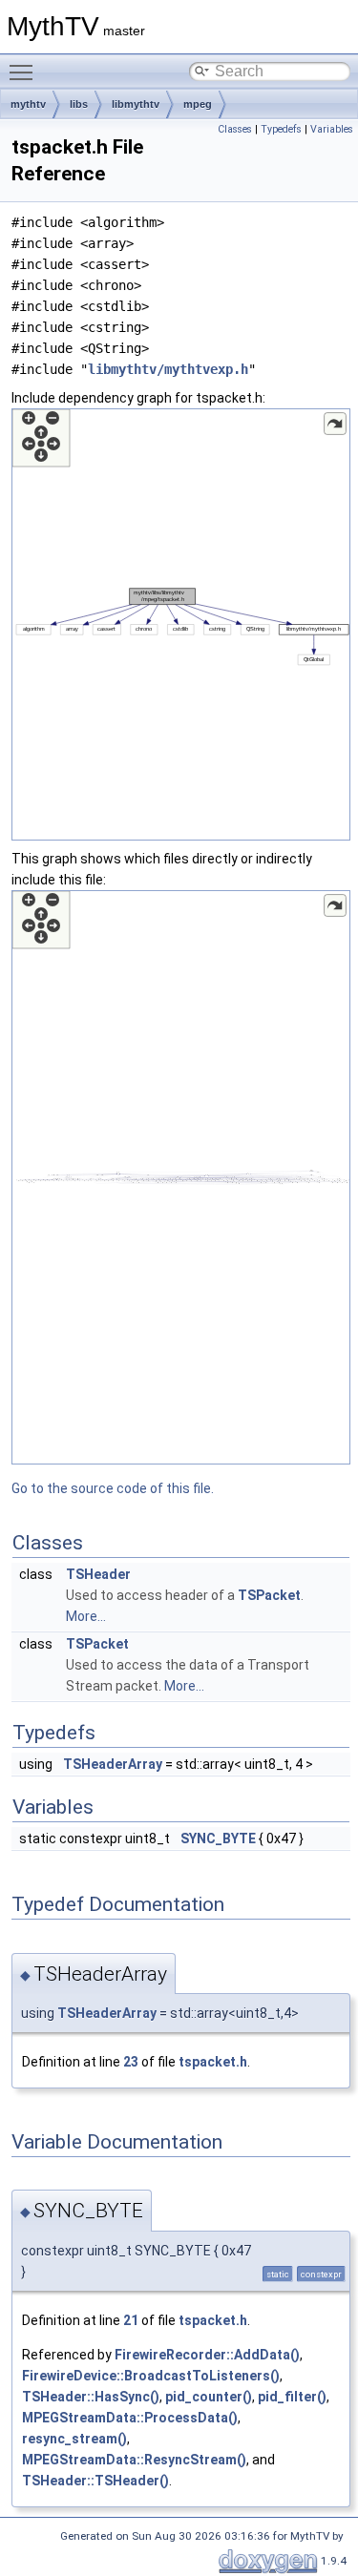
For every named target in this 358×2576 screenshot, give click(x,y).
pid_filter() (292, 2397)
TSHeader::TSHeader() (95, 2481)
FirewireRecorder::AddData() (207, 2355)
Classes (235, 129)
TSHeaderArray (113, 1764)
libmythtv (136, 104)
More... (86, 1616)
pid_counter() (209, 2397)
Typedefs (281, 129)
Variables (332, 129)
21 (131, 2320)
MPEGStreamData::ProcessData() (130, 2418)
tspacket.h (213, 2062)
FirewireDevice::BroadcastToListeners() (151, 2376)
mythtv (28, 104)
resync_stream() (74, 2439)
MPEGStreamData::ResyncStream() (134, 2460)
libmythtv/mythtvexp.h (168, 369)
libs (79, 104)
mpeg (198, 104)
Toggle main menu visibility (25, 72)
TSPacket (269, 1595)
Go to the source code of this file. (113, 1488)
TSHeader (98, 1574)
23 (131, 2062)
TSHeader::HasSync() (91, 2397)
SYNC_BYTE (218, 1839)
